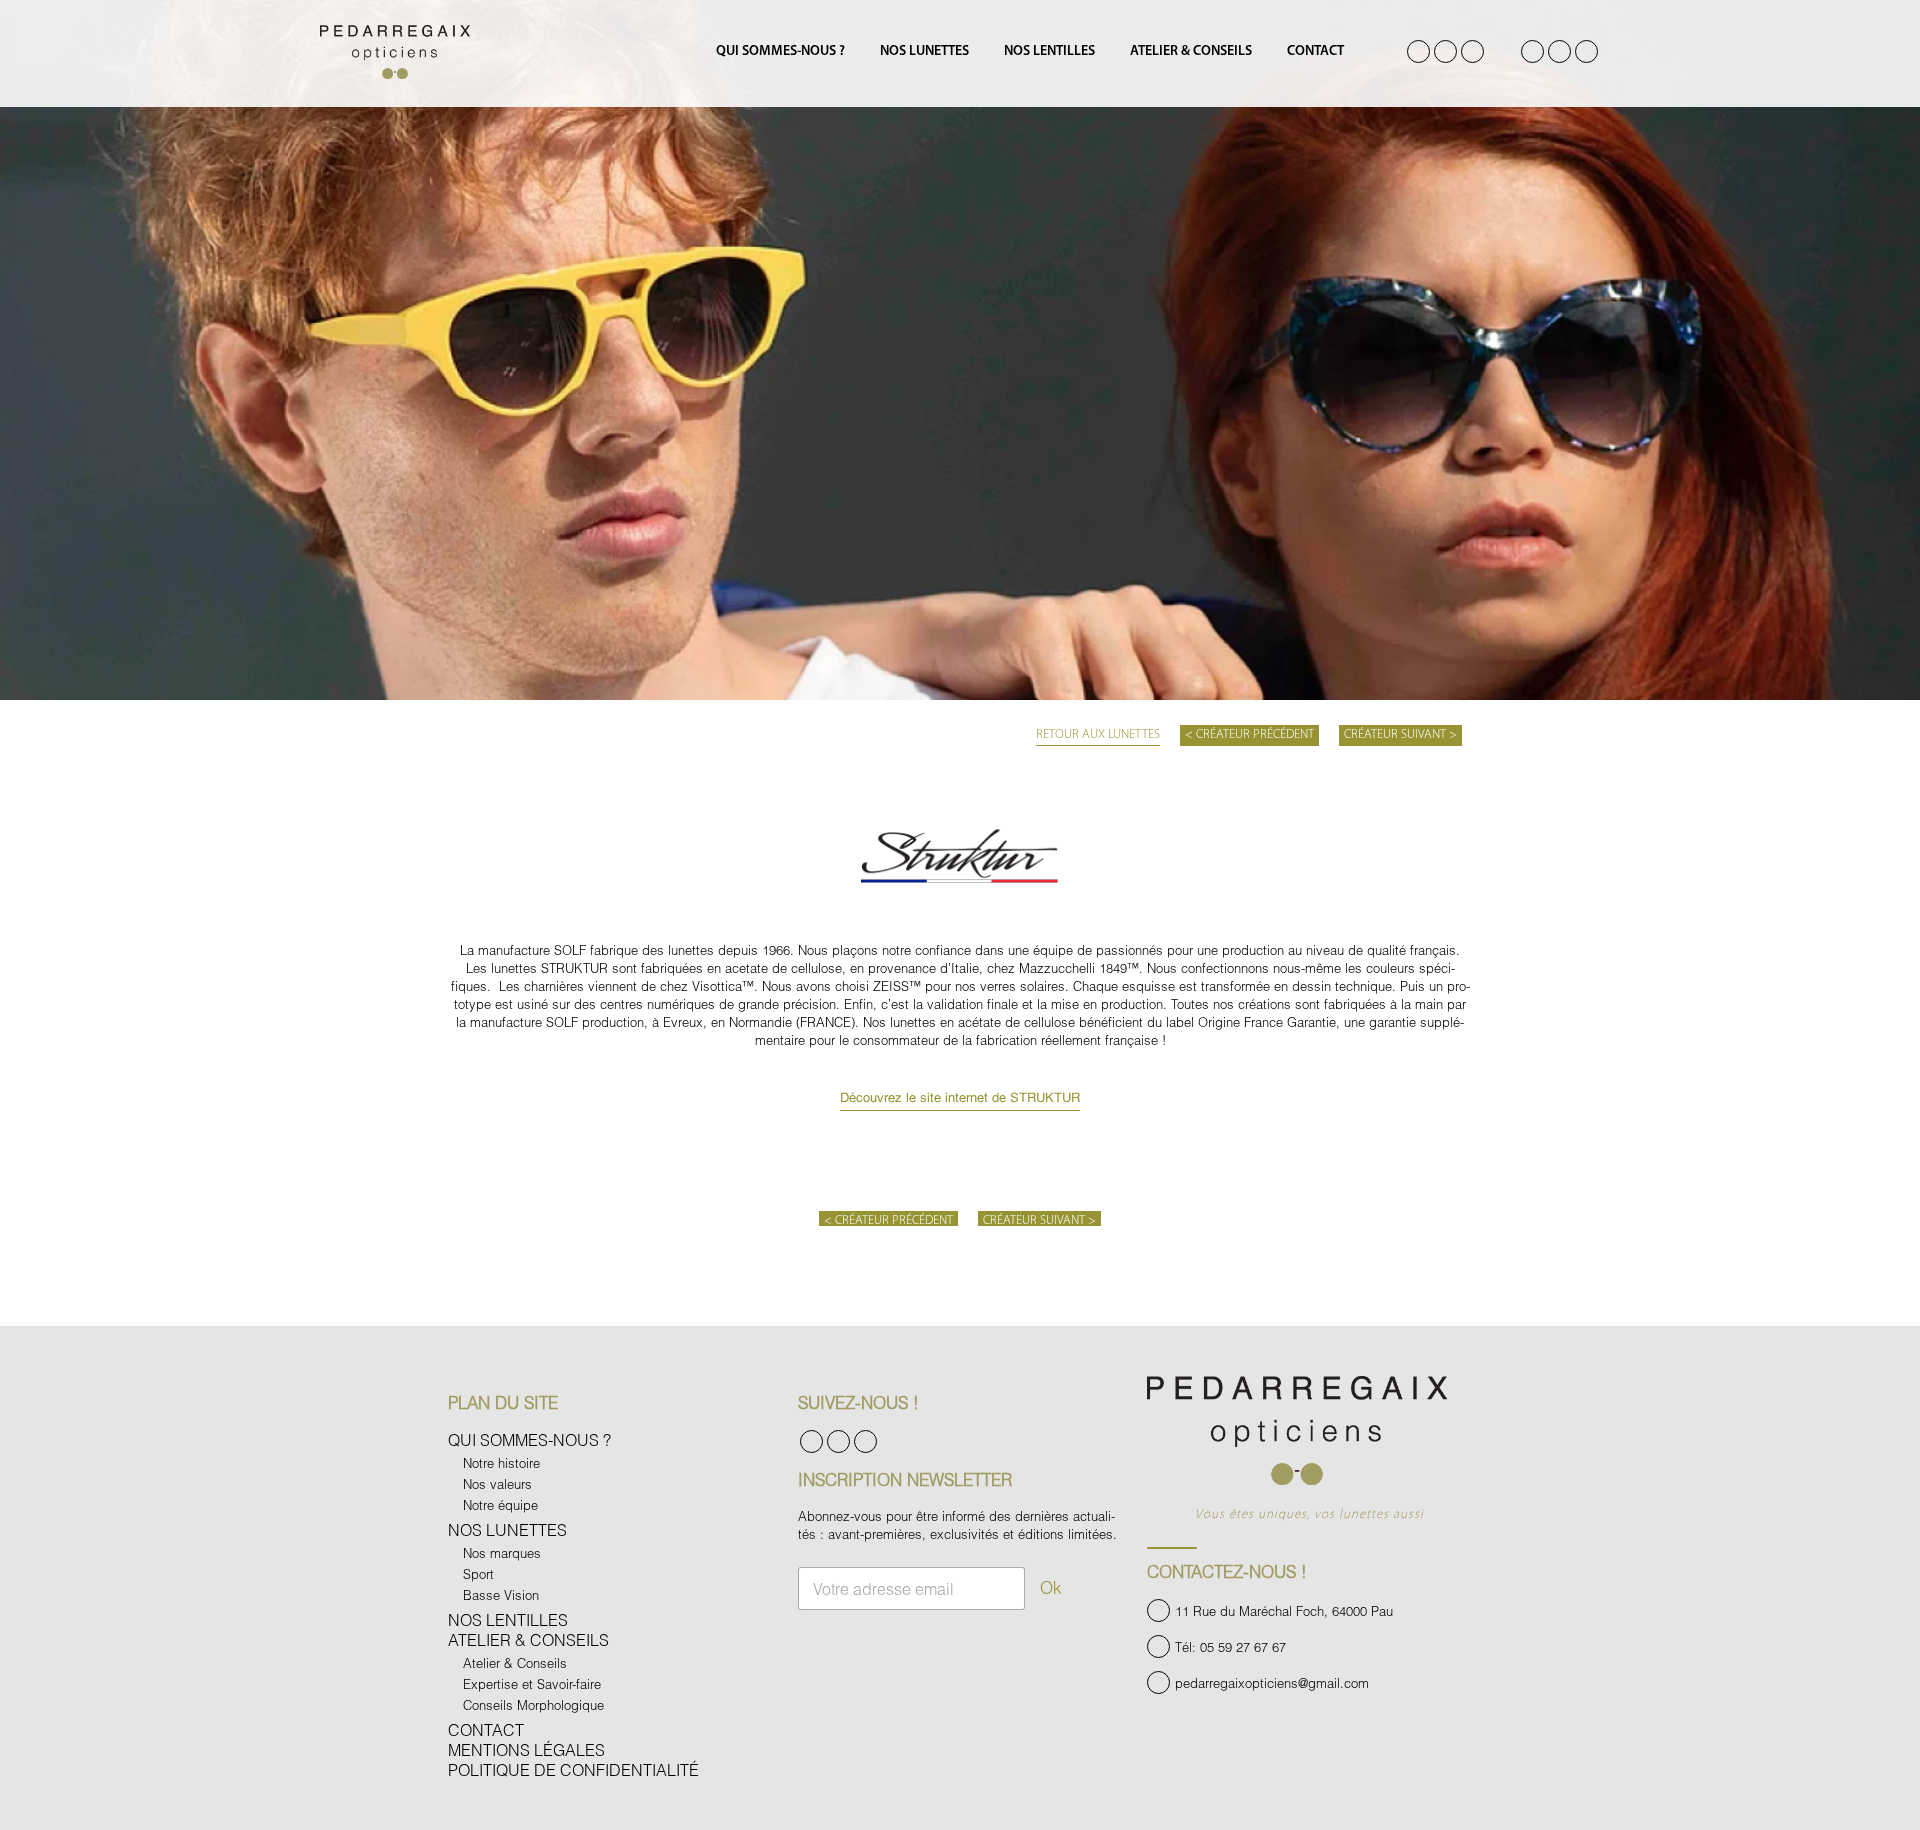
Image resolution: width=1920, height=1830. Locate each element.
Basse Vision (501, 1595)
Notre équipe (500, 1505)
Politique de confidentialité (573, 1769)
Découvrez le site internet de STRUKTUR (960, 1098)
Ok (1051, 1587)
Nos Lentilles (1049, 51)
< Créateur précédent (1249, 734)
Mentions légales (526, 1749)
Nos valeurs (497, 1484)
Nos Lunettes (924, 51)
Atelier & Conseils (1191, 51)
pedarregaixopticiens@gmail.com (1272, 1683)
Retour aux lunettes (1098, 734)
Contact (1315, 51)
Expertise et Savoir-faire (532, 1684)
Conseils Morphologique (533, 1705)
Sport (478, 1574)
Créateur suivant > (1400, 734)
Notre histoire (501, 1463)
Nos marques (502, 1553)
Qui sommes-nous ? (780, 51)
